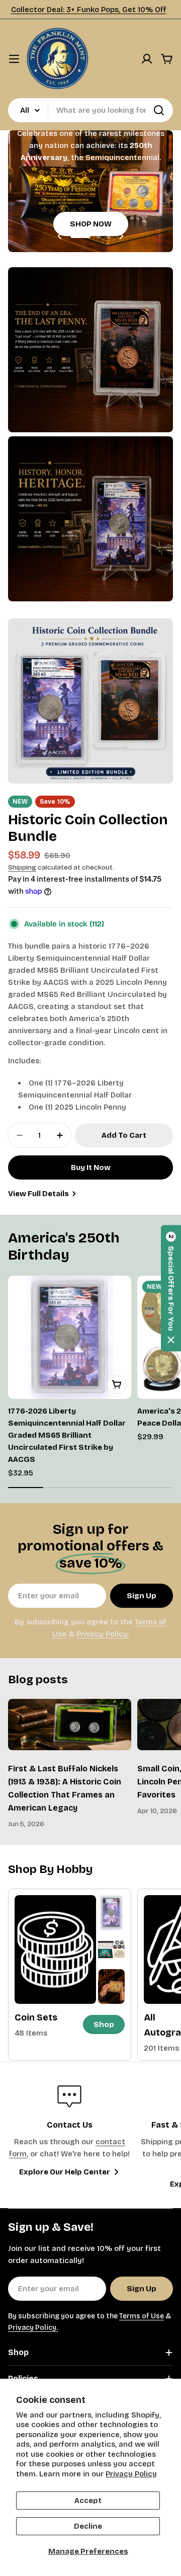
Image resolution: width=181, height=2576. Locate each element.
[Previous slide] (60, 236)
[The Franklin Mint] (90, 350)
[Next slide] (121, 236)
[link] (111, 1913)
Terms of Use (142, 2316)
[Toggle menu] (14, 59)
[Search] (159, 110)
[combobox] (90, 110)
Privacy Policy (131, 2474)
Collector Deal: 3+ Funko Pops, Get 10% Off (89, 10)
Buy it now (91, 1167)
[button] (80, 236)
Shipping (22, 867)
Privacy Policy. (103, 1634)
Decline (88, 2526)
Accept (88, 2501)
